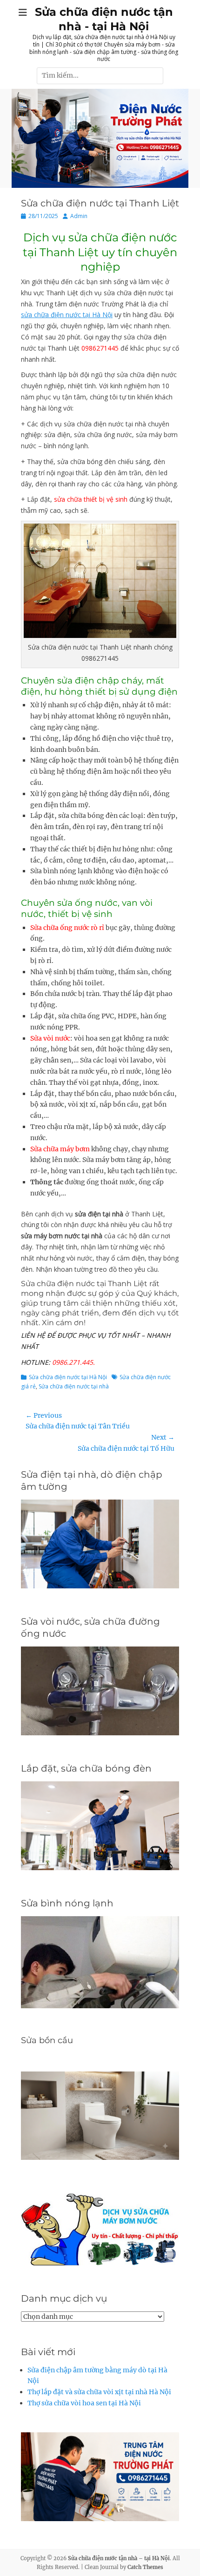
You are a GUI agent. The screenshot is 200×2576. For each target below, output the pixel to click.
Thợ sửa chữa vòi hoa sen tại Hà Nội (84, 2403)
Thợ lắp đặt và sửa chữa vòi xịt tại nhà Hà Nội (99, 2392)
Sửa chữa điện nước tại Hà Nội (68, 1377)
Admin (79, 216)
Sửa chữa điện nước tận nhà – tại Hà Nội (119, 2558)
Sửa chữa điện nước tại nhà (74, 1386)
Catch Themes (145, 2567)
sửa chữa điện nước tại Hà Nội (67, 315)
